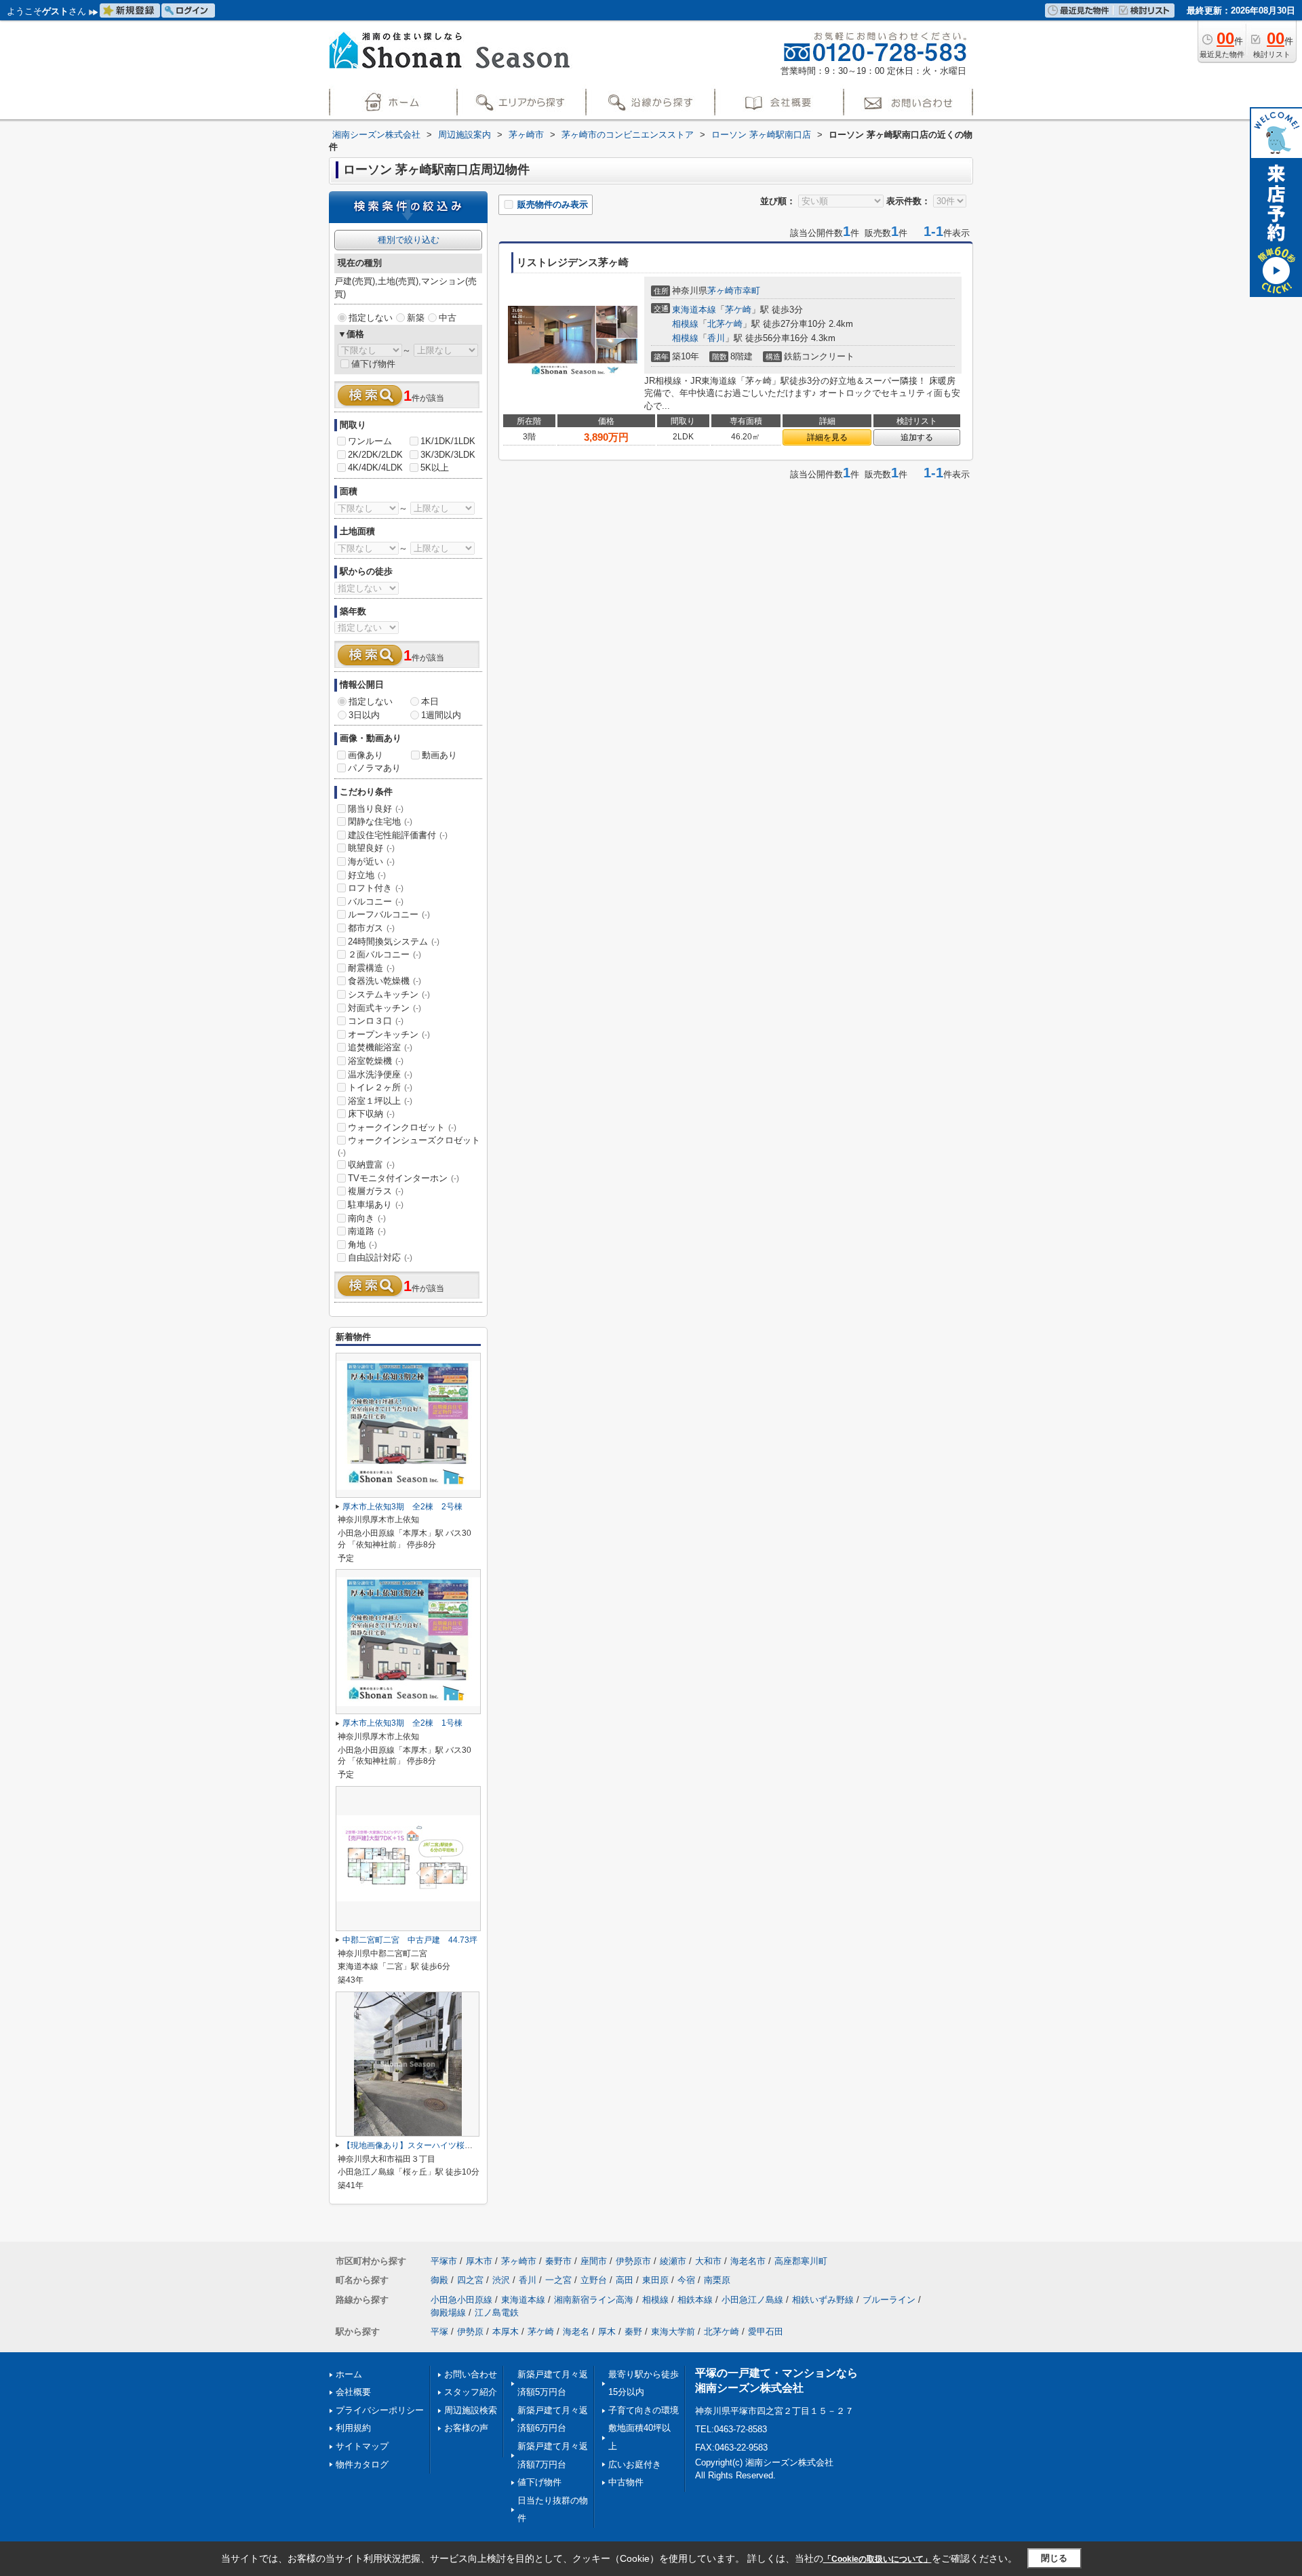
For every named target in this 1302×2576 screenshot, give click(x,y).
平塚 (439, 2332)
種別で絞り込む (409, 240)
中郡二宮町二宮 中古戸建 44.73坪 (410, 1940)
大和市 (708, 2261)
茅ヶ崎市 (725, 291)
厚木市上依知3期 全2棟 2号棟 (402, 1507)
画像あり (366, 755)
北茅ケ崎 (725, 324)
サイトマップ (362, 2446)
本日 (430, 701)
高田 (625, 2280)
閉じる (1054, 2558)
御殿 (439, 2280)
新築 (416, 318)
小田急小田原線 (461, 2300)
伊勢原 (470, 2332)
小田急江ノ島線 (752, 2300)
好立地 (367, 875)
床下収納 (371, 1114)
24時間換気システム (394, 942)
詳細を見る (827, 437)
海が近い (371, 861)
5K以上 (435, 468)
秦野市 (558, 2261)
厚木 (607, 2332)
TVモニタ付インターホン (403, 1178)
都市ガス (371, 928)
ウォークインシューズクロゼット (409, 1146)
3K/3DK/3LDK (448, 455)
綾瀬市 (673, 2261)
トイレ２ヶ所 (380, 1087)
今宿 (686, 2280)
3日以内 (364, 715)
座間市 (594, 2261)
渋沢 (501, 2280)
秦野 (633, 2332)
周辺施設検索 (471, 2410)
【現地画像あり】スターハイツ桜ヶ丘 (412, 2145)
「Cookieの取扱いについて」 (877, 2559)
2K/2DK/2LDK (375, 455)
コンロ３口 (376, 1021)
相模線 (685, 324)
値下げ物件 (373, 364)
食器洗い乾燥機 (384, 981)
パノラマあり (374, 768)
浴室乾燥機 (376, 1061)
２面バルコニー (384, 954)
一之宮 (558, 2280)
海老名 (576, 2332)
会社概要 (353, 2392)
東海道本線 (694, 310)
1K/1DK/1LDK (448, 441)
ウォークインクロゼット (402, 1127)
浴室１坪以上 (380, 1101)
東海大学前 (673, 2332)
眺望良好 (371, 848)
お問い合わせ (471, 2374)
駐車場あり (376, 1205)
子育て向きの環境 (644, 2410)
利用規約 (353, 2428)
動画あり (439, 755)
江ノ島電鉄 (497, 2313)
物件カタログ (362, 2464)
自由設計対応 (380, 1257)
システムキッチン (389, 994)
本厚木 (506, 2332)
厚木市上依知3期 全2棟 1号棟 (402, 1723)
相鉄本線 (695, 2300)
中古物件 (626, 2482)
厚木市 (479, 2261)
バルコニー (376, 901)
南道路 (367, 1231)
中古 (448, 318)
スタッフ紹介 (471, 2392)
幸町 (751, 291)
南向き (367, 1218)
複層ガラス (376, 1191)
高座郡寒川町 (801, 2261)
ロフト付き (376, 888)
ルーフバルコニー (389, 914)
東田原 (655, 2280)
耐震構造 (371, 968)
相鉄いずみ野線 (823, 2300)
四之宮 (470, 2280)
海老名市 (748, 2261)
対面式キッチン (384, 1008)
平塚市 (444, 2261)
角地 (362, 1245)
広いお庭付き (635, 2464)
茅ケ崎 (738, 310)
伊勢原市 (633, 2261)
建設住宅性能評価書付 (398, 835)
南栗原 (717, 2280)
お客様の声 (466, 2428)
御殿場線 (448, 2313)
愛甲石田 (766, 2332)
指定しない (371, 318)
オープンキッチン (389, 1034)
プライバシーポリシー (380, 2410)
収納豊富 (371, 1165)
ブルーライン (889, 2300)
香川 (716, 338)
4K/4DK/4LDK (375, 468)
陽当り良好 (376, 809)
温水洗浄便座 (380, 1074)
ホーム (349, 2374)
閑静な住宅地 (380, 821)
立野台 (594, 2280)
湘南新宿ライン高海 (594, 2300)
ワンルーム (370, 441)
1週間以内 (441, 715)
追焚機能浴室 (380, 1047)
